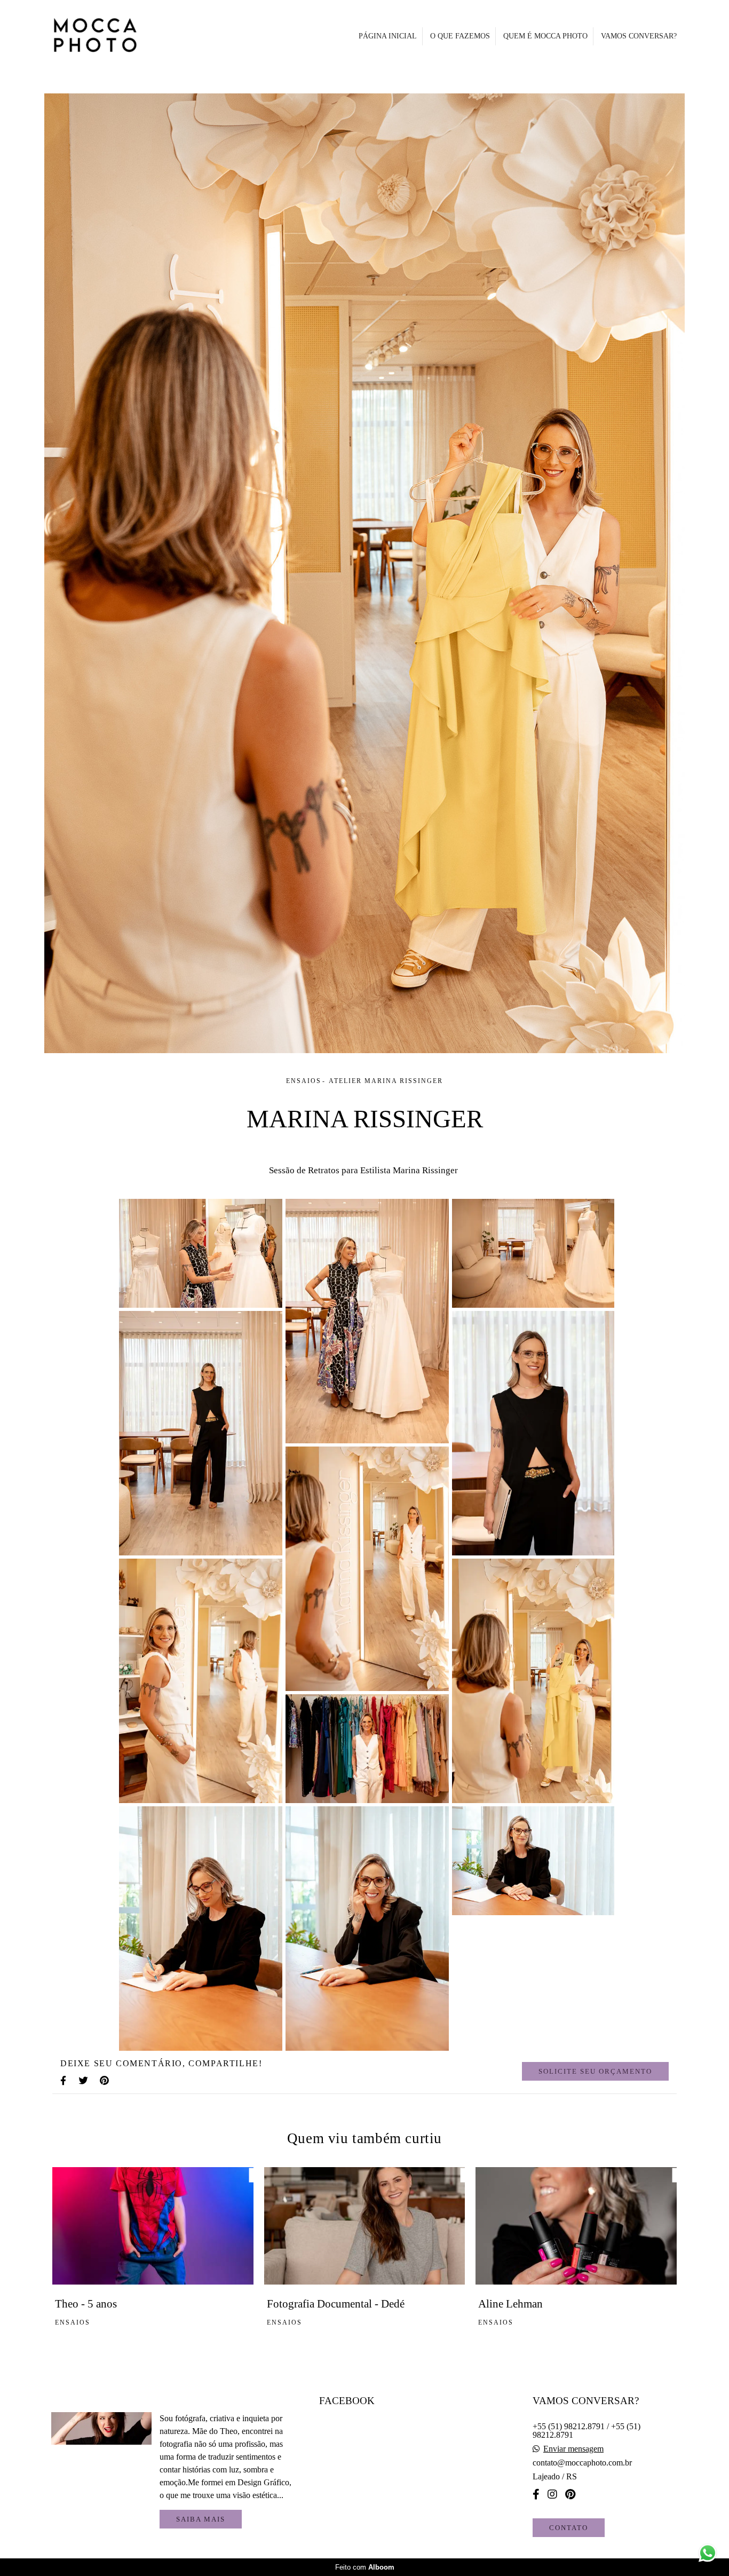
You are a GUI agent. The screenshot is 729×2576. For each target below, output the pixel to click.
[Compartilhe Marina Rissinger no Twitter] (84, 2081)
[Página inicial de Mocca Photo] (121, 36)
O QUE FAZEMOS (460, 36)
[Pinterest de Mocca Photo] (570, 2494)
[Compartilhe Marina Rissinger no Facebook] (64, 2081)
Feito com (365, 2567)
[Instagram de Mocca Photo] (552, 2494)
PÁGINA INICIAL (388, 36)
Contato (569, 2528)
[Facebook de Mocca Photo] (536, 2494)
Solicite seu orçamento (595, 2071)
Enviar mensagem (573, 2449)
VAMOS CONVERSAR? (639, 36)
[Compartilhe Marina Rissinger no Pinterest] (105, 2081)
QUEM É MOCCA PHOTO (545, 36)
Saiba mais (201, 2519)
